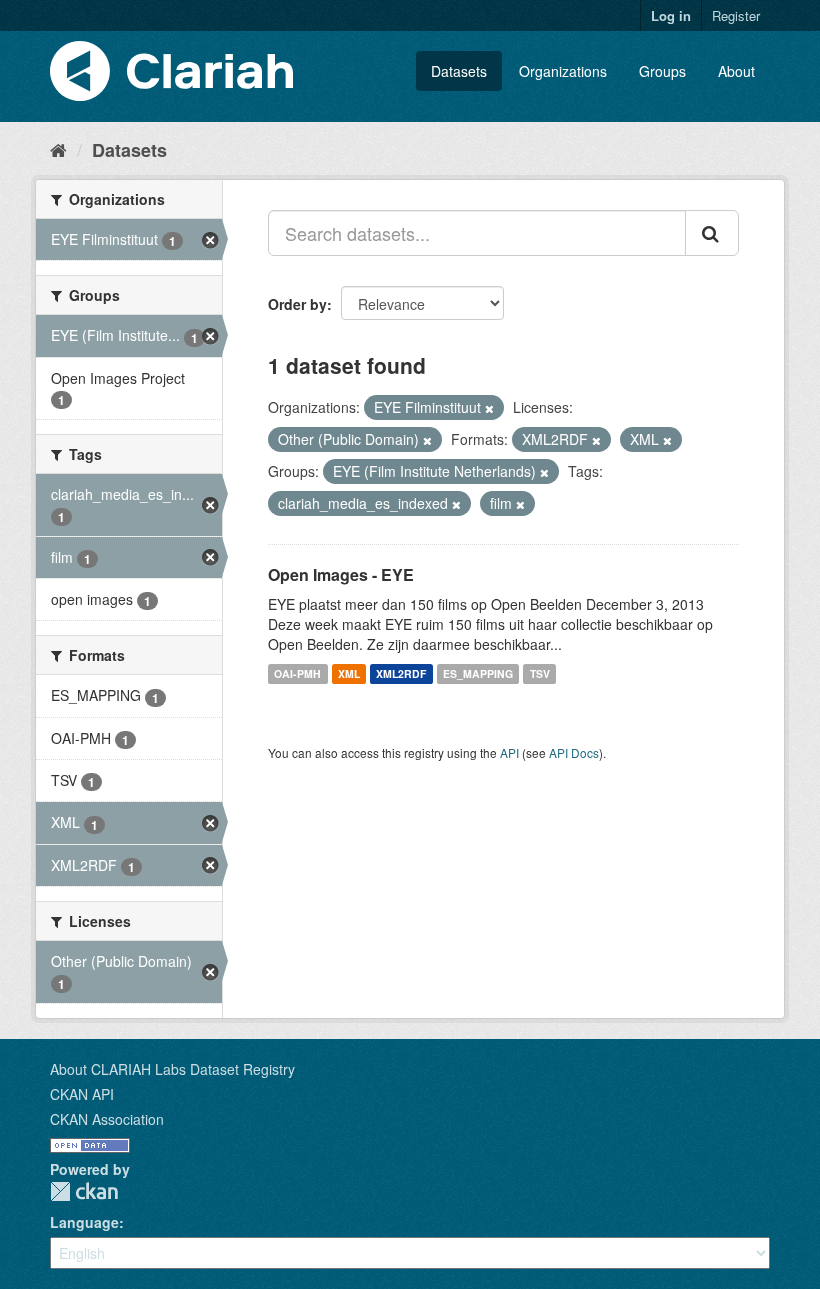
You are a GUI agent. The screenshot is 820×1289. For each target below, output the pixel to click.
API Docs (574, 752)
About (736, 71)
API (509, 752)
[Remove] (489, 408)
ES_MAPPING (478, 673)
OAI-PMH (297, 673)
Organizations (563, 71)
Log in (671, 15)
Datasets (459, 71)
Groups (662, 71)
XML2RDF (401, 673)
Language (84, 1222)
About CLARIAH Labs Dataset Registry (172, 1069)
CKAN (84, 1191)
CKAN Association (107, 1119)
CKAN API (82, 1094)
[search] (712, 233)
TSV (540, 673)
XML (349, 673)
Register (736, 15)
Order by (297, 304)
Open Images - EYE (341, 574)
